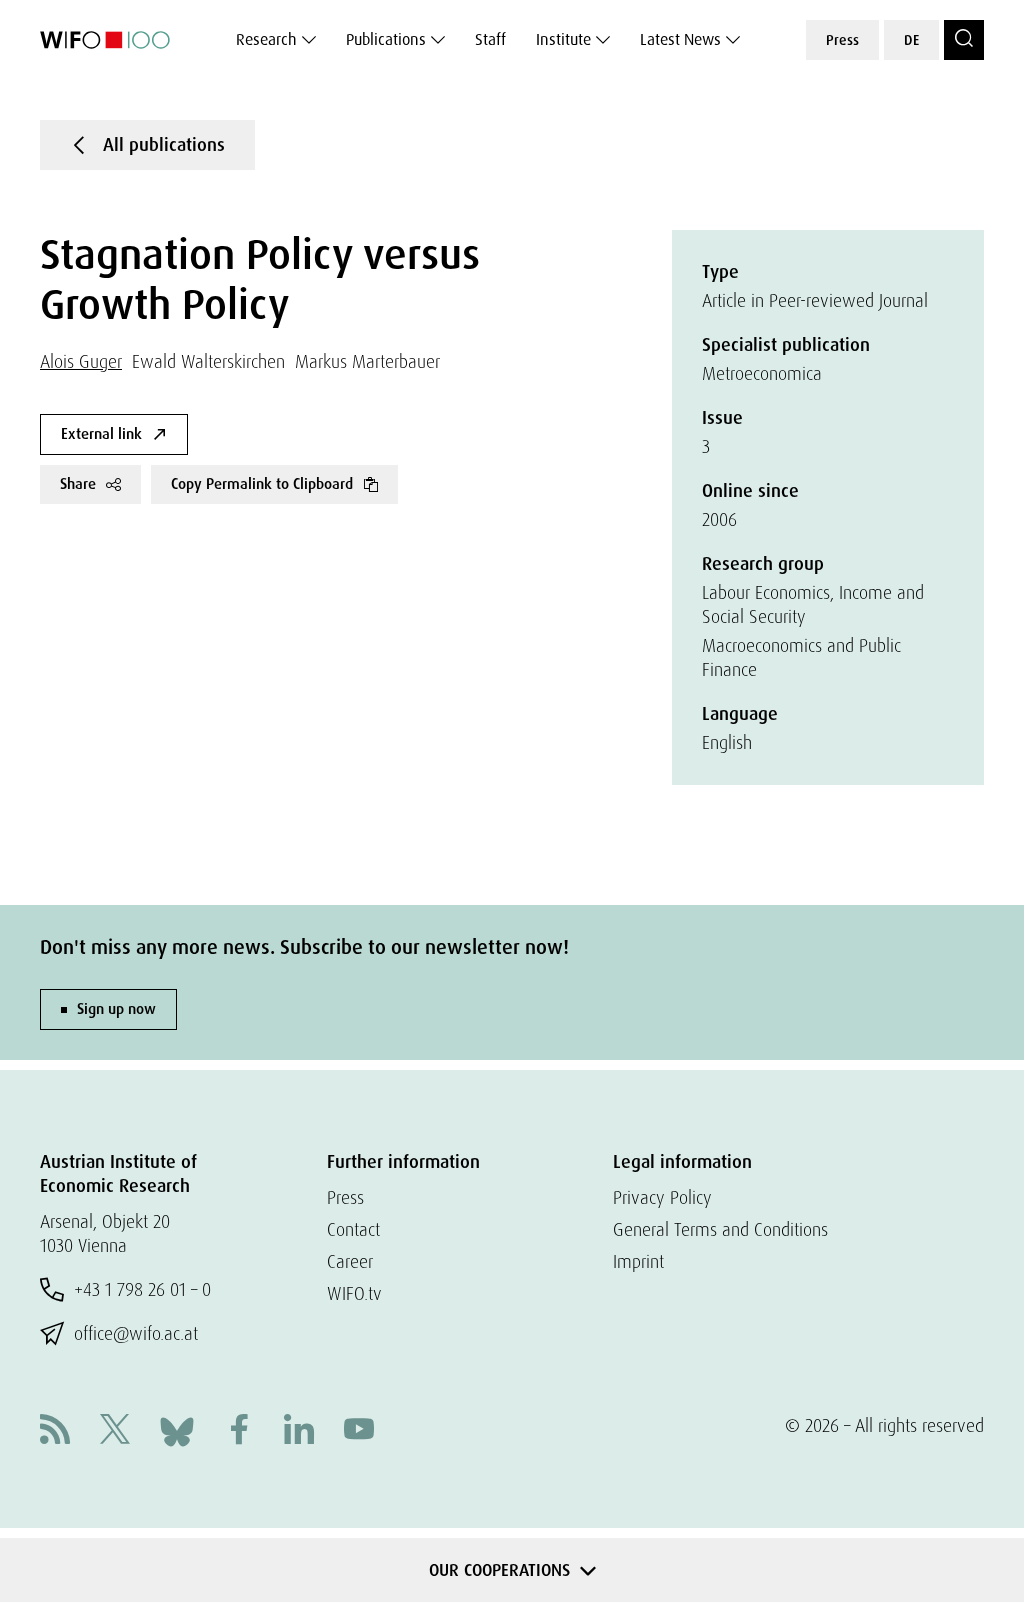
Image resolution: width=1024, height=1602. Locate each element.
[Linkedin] (299, 1431)
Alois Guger (81, 361)
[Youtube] (359, 1431)
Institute (563, 39)
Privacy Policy (662, 1197)
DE (911, 40)
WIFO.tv (354, 1293)
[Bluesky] (177, 1429)
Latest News (680, 39)
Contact (353, 1229)
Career (350, 1261)
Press (842, 40)
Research (266, 39)
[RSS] (55, 1431)
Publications (386, 39)
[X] (115, 1431)
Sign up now (116, 1009)
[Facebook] (239, 1431)
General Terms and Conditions (720, 1229)
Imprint (638, 1261)
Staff (490, 39)
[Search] (964, 40)
